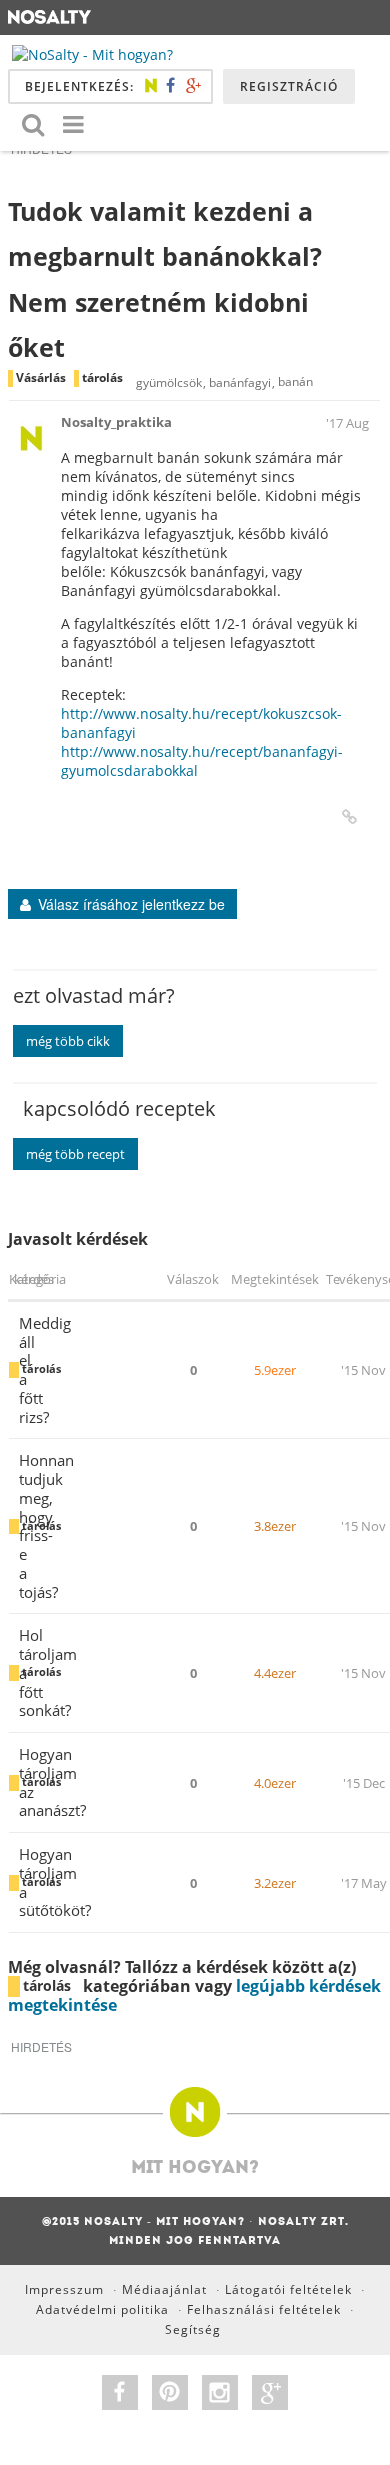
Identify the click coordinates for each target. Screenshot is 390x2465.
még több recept (75, 1154)
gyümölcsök (169, 382)
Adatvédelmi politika (102, 2309)
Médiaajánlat (164, 2289)
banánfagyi (240, 382)
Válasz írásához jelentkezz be (131, 904)
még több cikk (68, 1041)
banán (295, 382)
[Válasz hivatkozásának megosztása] (349, 817)
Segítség (193, 2329)
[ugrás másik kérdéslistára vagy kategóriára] (73, 123)
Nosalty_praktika (116, 422)
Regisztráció (289, 86)
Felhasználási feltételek (264, 2309)
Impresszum (64, 2289)
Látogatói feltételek (288, 2289)
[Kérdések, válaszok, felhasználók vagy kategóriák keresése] (33, 123)
